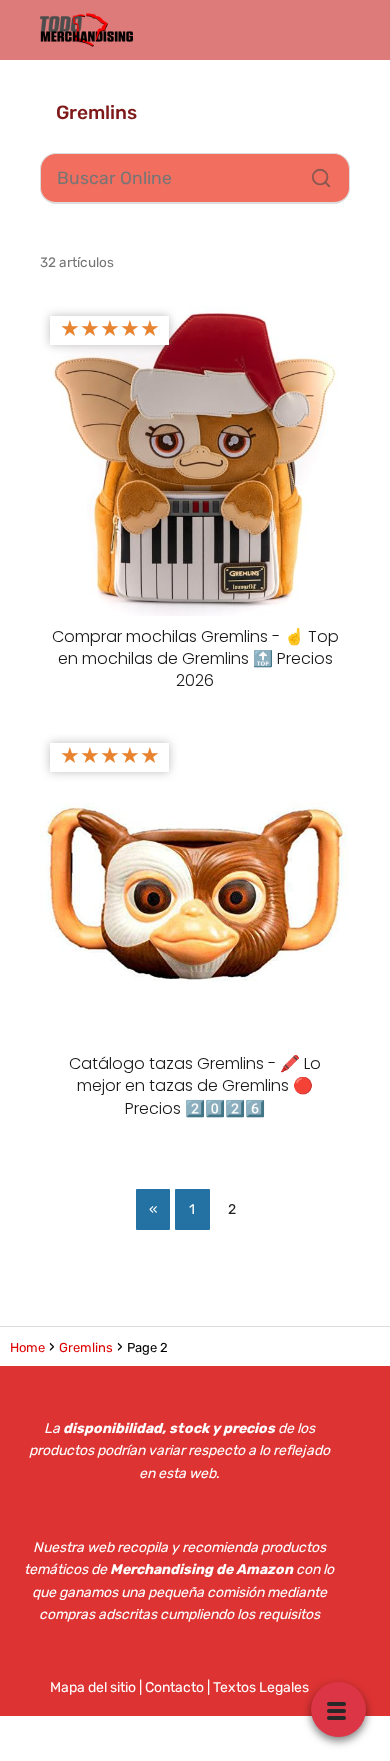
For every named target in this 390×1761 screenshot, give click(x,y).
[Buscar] (314, 173)
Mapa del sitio (93, 1687)
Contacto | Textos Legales (227, 1687)
